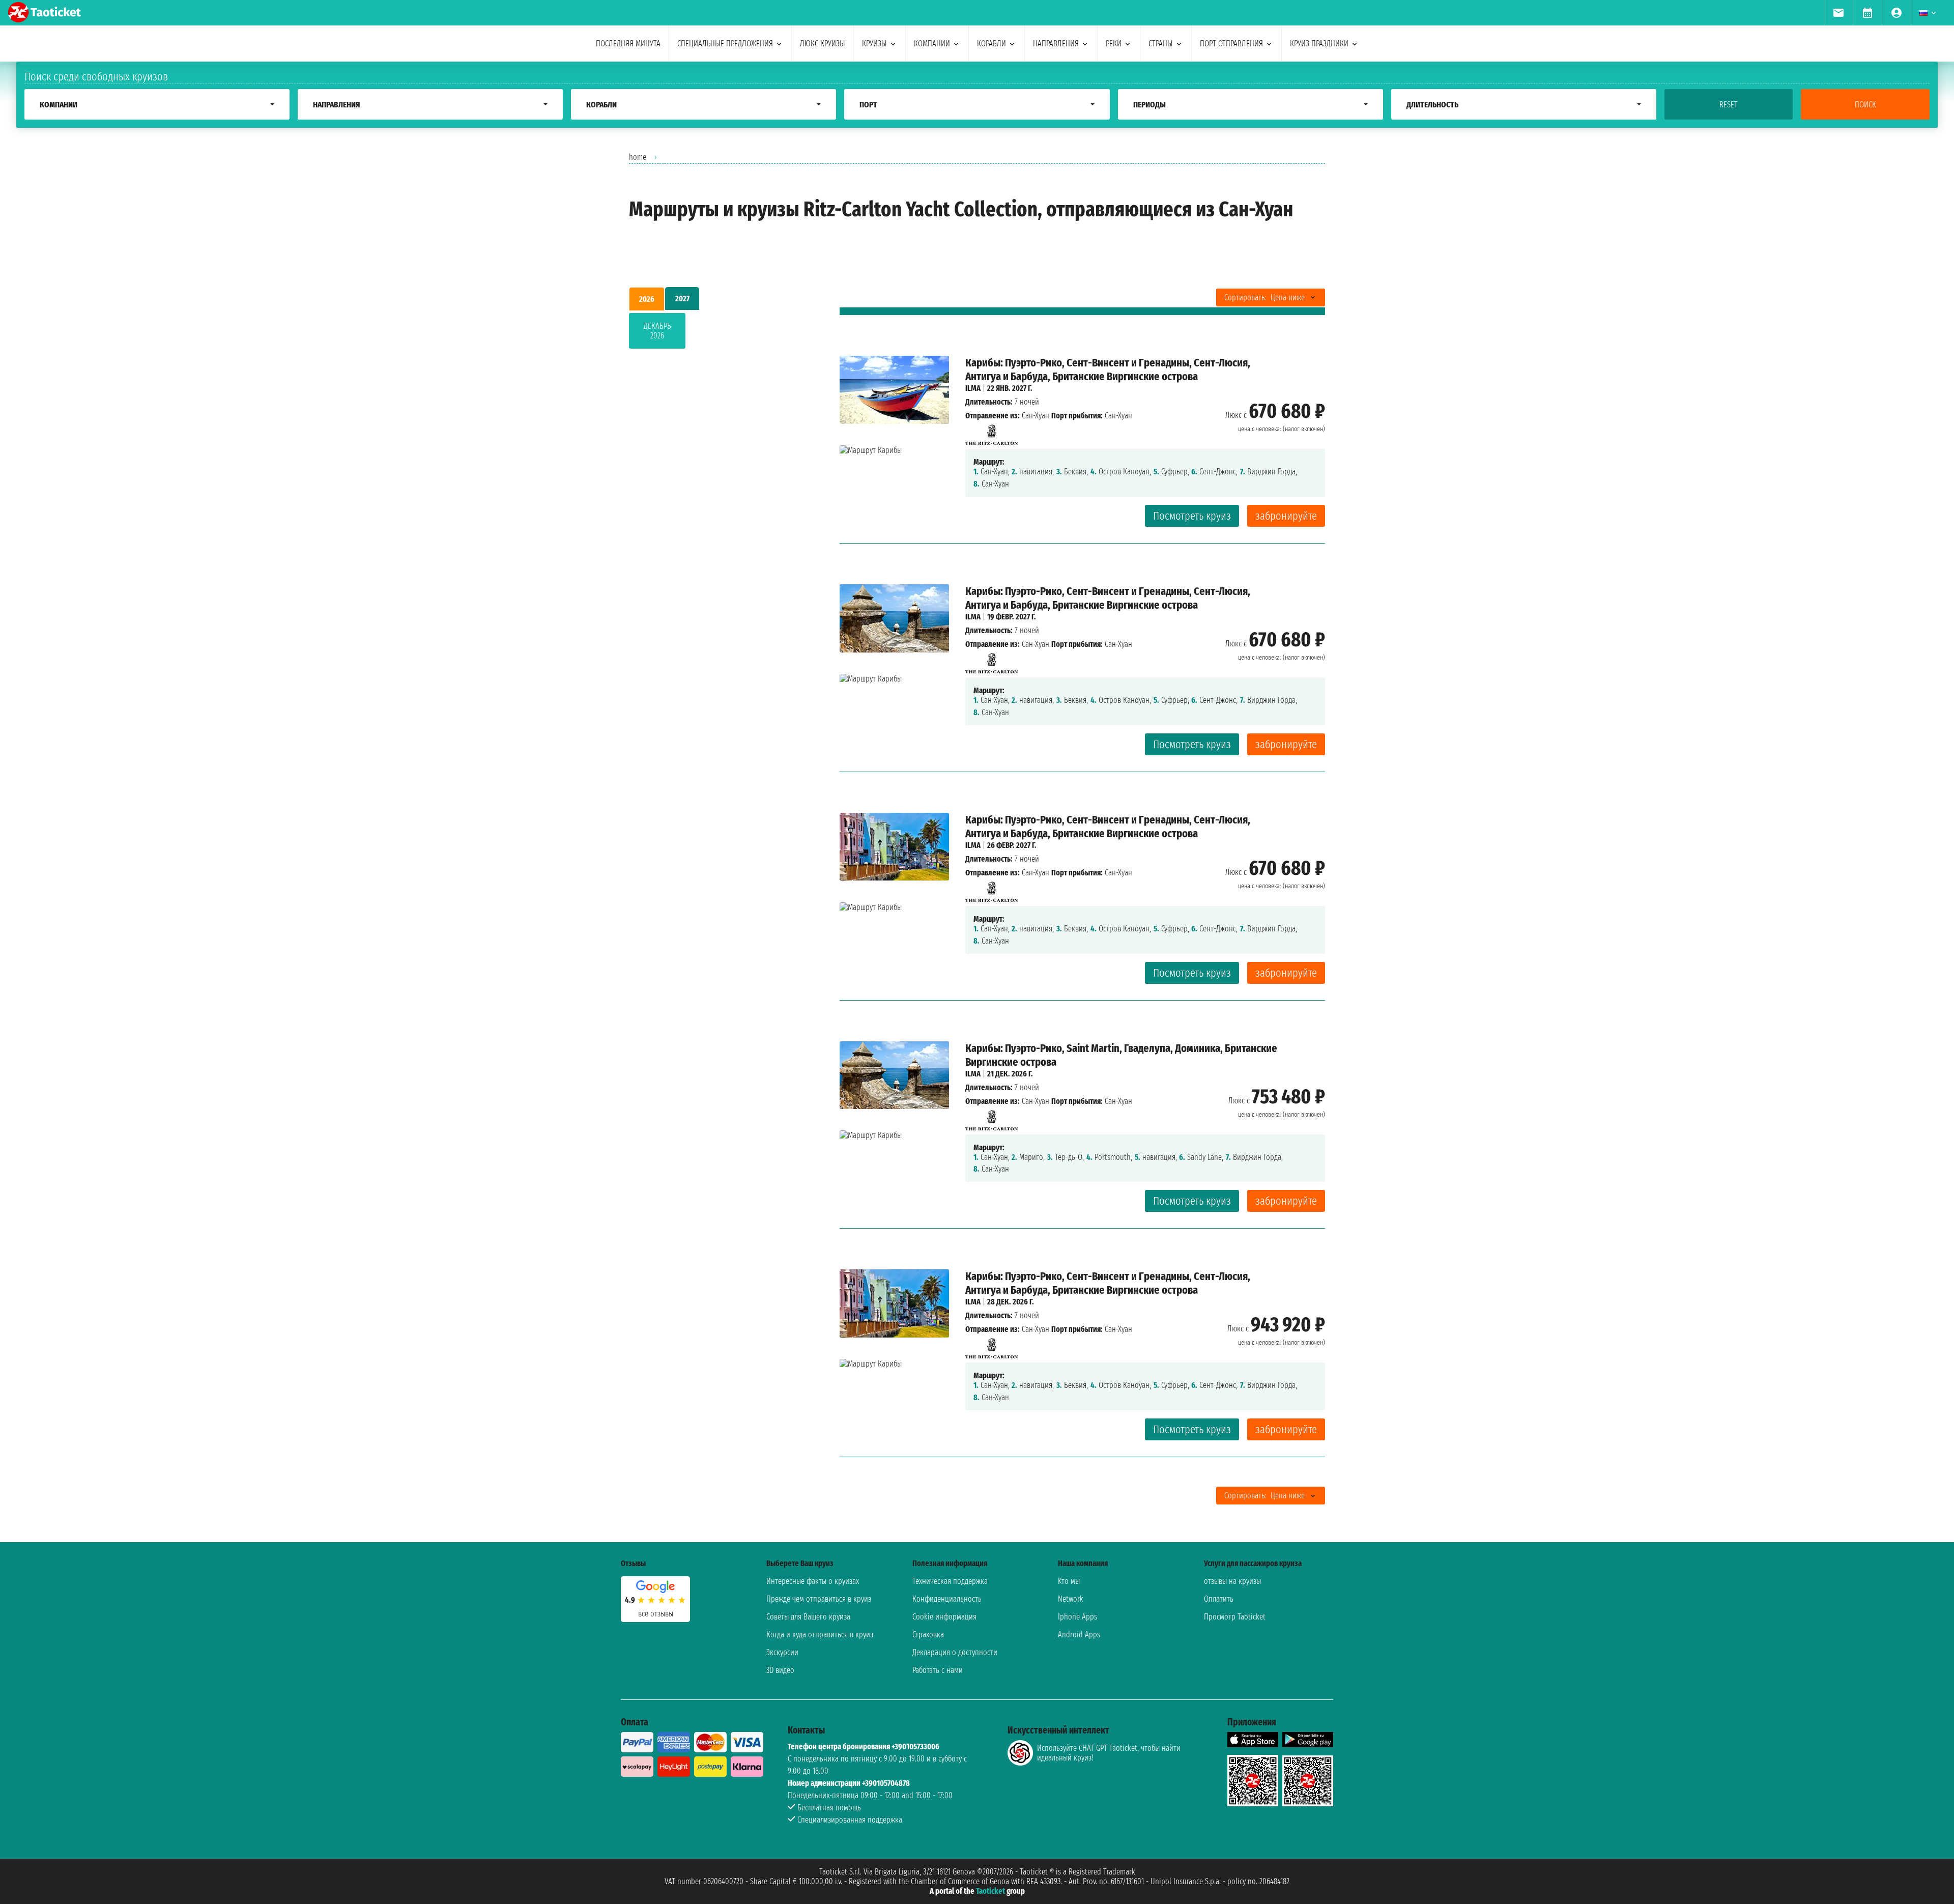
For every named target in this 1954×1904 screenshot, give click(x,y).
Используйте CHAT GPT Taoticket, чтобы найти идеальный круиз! (1109, 1753)
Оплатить (1219, 1599)
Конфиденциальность (947, 1599)
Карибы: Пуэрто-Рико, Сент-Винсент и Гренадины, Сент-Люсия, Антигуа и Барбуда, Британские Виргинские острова (1108, 370)
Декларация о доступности (955, 1652)
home (638, 157)
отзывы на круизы (1232, 1581)
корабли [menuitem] (992, 44)
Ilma (973, 388)
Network (1071, 1599)
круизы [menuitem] (874, 44)
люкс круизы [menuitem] (823, 44)
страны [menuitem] (1161, 44)
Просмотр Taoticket (1235, 1617)
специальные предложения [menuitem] (725, 44)
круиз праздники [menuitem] (1319, 44)
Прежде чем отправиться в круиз (819, 1599)
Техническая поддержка (950, 1581)
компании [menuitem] (932, 44)
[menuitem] (1838, 13)
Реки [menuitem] (1114, 44)
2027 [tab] (682, 299)
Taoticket (990, 1891)
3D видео (780, 1670)
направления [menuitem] (1056, 44)
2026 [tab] (647, 299)
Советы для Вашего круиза (808, 1617)
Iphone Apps (1077, 1617)
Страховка (928, 1635)
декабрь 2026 (657, 331)
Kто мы (1069, 1581)
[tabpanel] (718, 333)
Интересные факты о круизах (813, 1581)
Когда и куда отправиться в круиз (820, 1635)
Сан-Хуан (1036, 416)
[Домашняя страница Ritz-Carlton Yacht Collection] (992, 432)
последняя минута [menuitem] (628, 44)
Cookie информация (944, 1617)
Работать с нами (938, 1670)
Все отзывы (656, 1614)
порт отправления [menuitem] (1231, 44)
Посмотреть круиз (1192, 516)
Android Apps (1079, 1635)
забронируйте (1286, 516)
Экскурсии (782, 1652)
